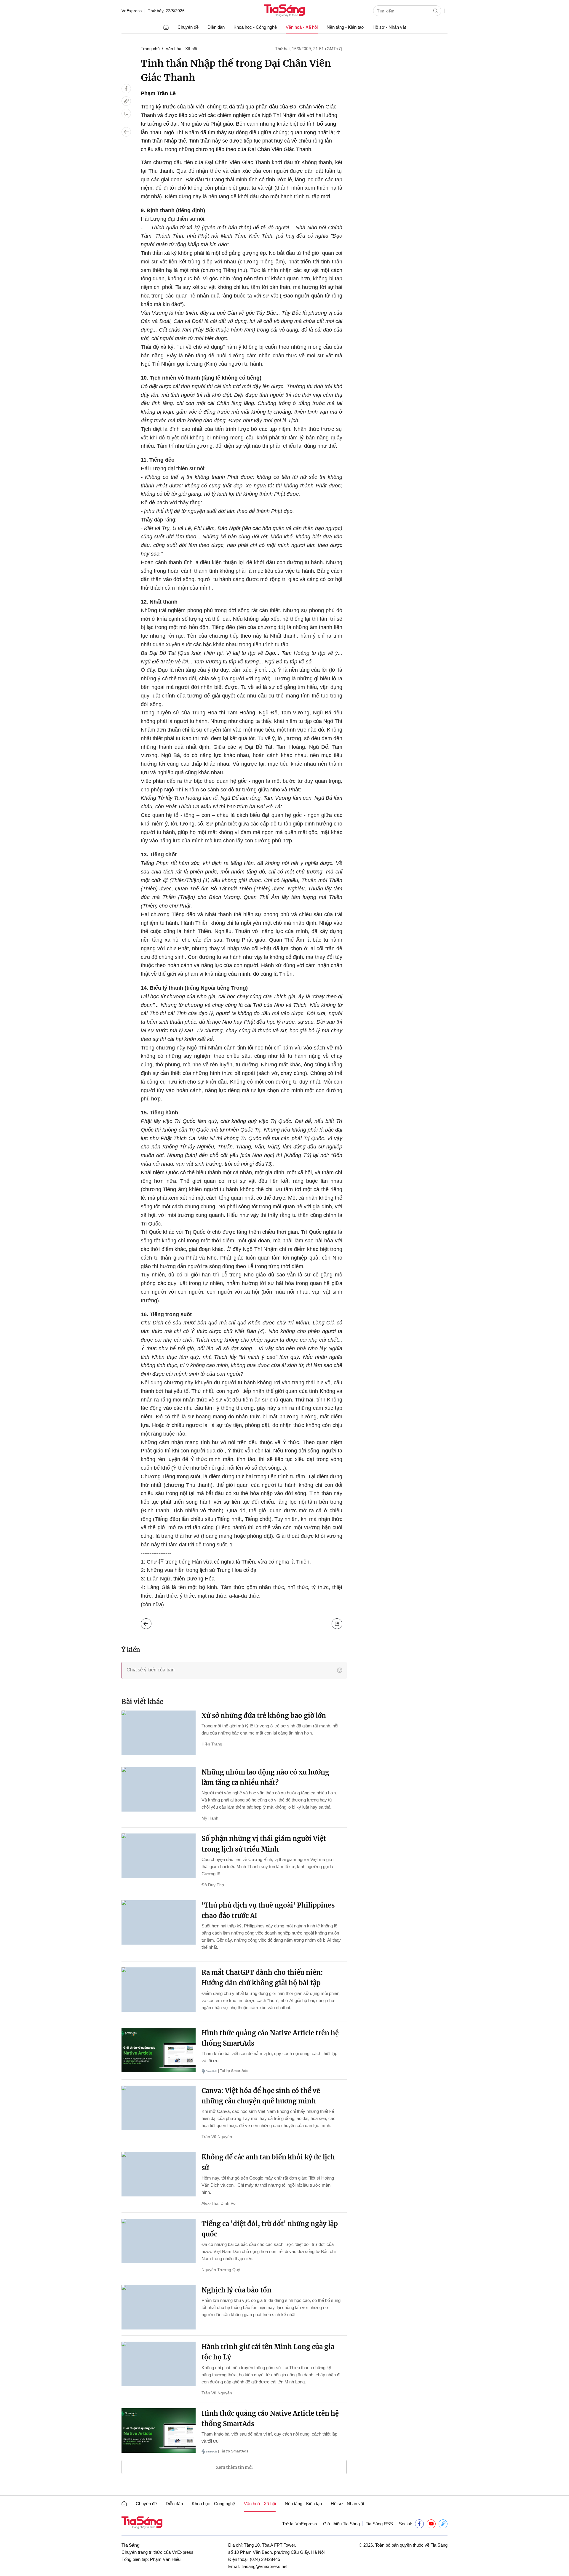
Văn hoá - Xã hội (302, 27)
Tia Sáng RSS (379, 2524)
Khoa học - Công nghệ (255, 27)
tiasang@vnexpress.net (264, 2566)
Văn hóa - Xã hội (181, 49)
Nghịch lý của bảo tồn (236, 2290)
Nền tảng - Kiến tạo (345, 27)
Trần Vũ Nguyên (217, 2137)
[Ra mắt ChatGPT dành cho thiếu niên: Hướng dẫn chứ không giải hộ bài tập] (159, 1990)
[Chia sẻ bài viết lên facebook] (126, 89)
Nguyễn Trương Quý (221, 2270)
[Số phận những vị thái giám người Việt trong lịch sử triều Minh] (159, 1856)
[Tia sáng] (284, 11)
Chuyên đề (188, 27)
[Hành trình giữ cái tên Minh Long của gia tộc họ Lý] (159, 2364)
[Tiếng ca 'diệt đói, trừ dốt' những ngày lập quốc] (159, 2241)
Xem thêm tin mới (234, 2467)
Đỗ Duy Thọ (213, 1885)
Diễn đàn (216, 27)
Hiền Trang (212, 1744)
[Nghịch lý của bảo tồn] (159, 2307)
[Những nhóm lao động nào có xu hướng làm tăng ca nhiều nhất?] (159, 1789)
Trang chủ (150, 49)
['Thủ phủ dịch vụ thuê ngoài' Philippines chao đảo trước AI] (159, 1922)
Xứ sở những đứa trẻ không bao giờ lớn (264, 1716)
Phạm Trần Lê (158, 93)
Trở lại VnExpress (300, 2524)
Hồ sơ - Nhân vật (389, 27)
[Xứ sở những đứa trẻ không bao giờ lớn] (159, 1733)
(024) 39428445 (265, 2559)
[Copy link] (126, 101)
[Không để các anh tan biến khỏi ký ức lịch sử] (159, 2174)
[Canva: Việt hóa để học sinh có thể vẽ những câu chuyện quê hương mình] (159, 2108)
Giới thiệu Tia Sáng (341, 2524)
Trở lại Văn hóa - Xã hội (151, 1622)
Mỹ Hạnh (210, 1818)
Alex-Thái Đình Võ (219, 2203)
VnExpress (132, 11)
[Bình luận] (126, 113)
